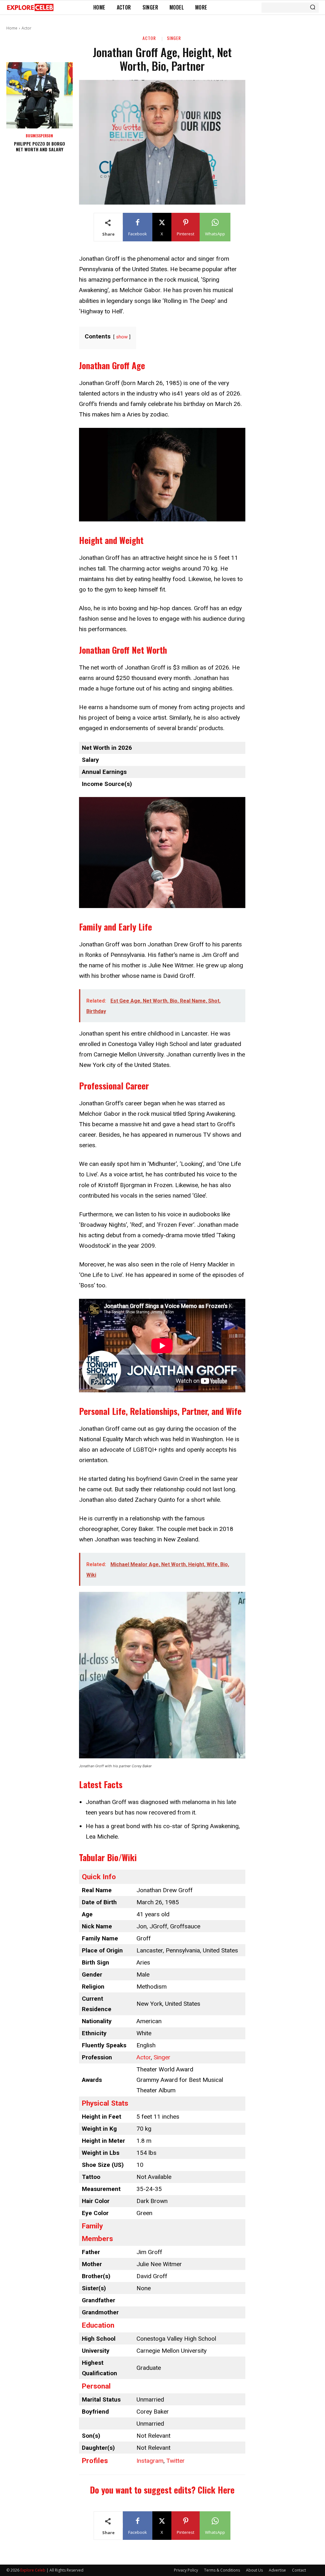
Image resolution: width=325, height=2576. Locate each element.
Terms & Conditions (222, 2570)
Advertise (277, 2570)
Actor (27, 28)
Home (12, 28)
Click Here (216, 2490)
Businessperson (39, 136)
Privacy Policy (186, 2570)
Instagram (150, 2461)
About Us (254, 2570)
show (122, 337)
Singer (174, 38)
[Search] (313, 8)
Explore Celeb (33, 2570)
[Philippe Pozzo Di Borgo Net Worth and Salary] (40, 95)
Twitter (176, 2461)
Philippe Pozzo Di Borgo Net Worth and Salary (40, 146)
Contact (299, 2570)
